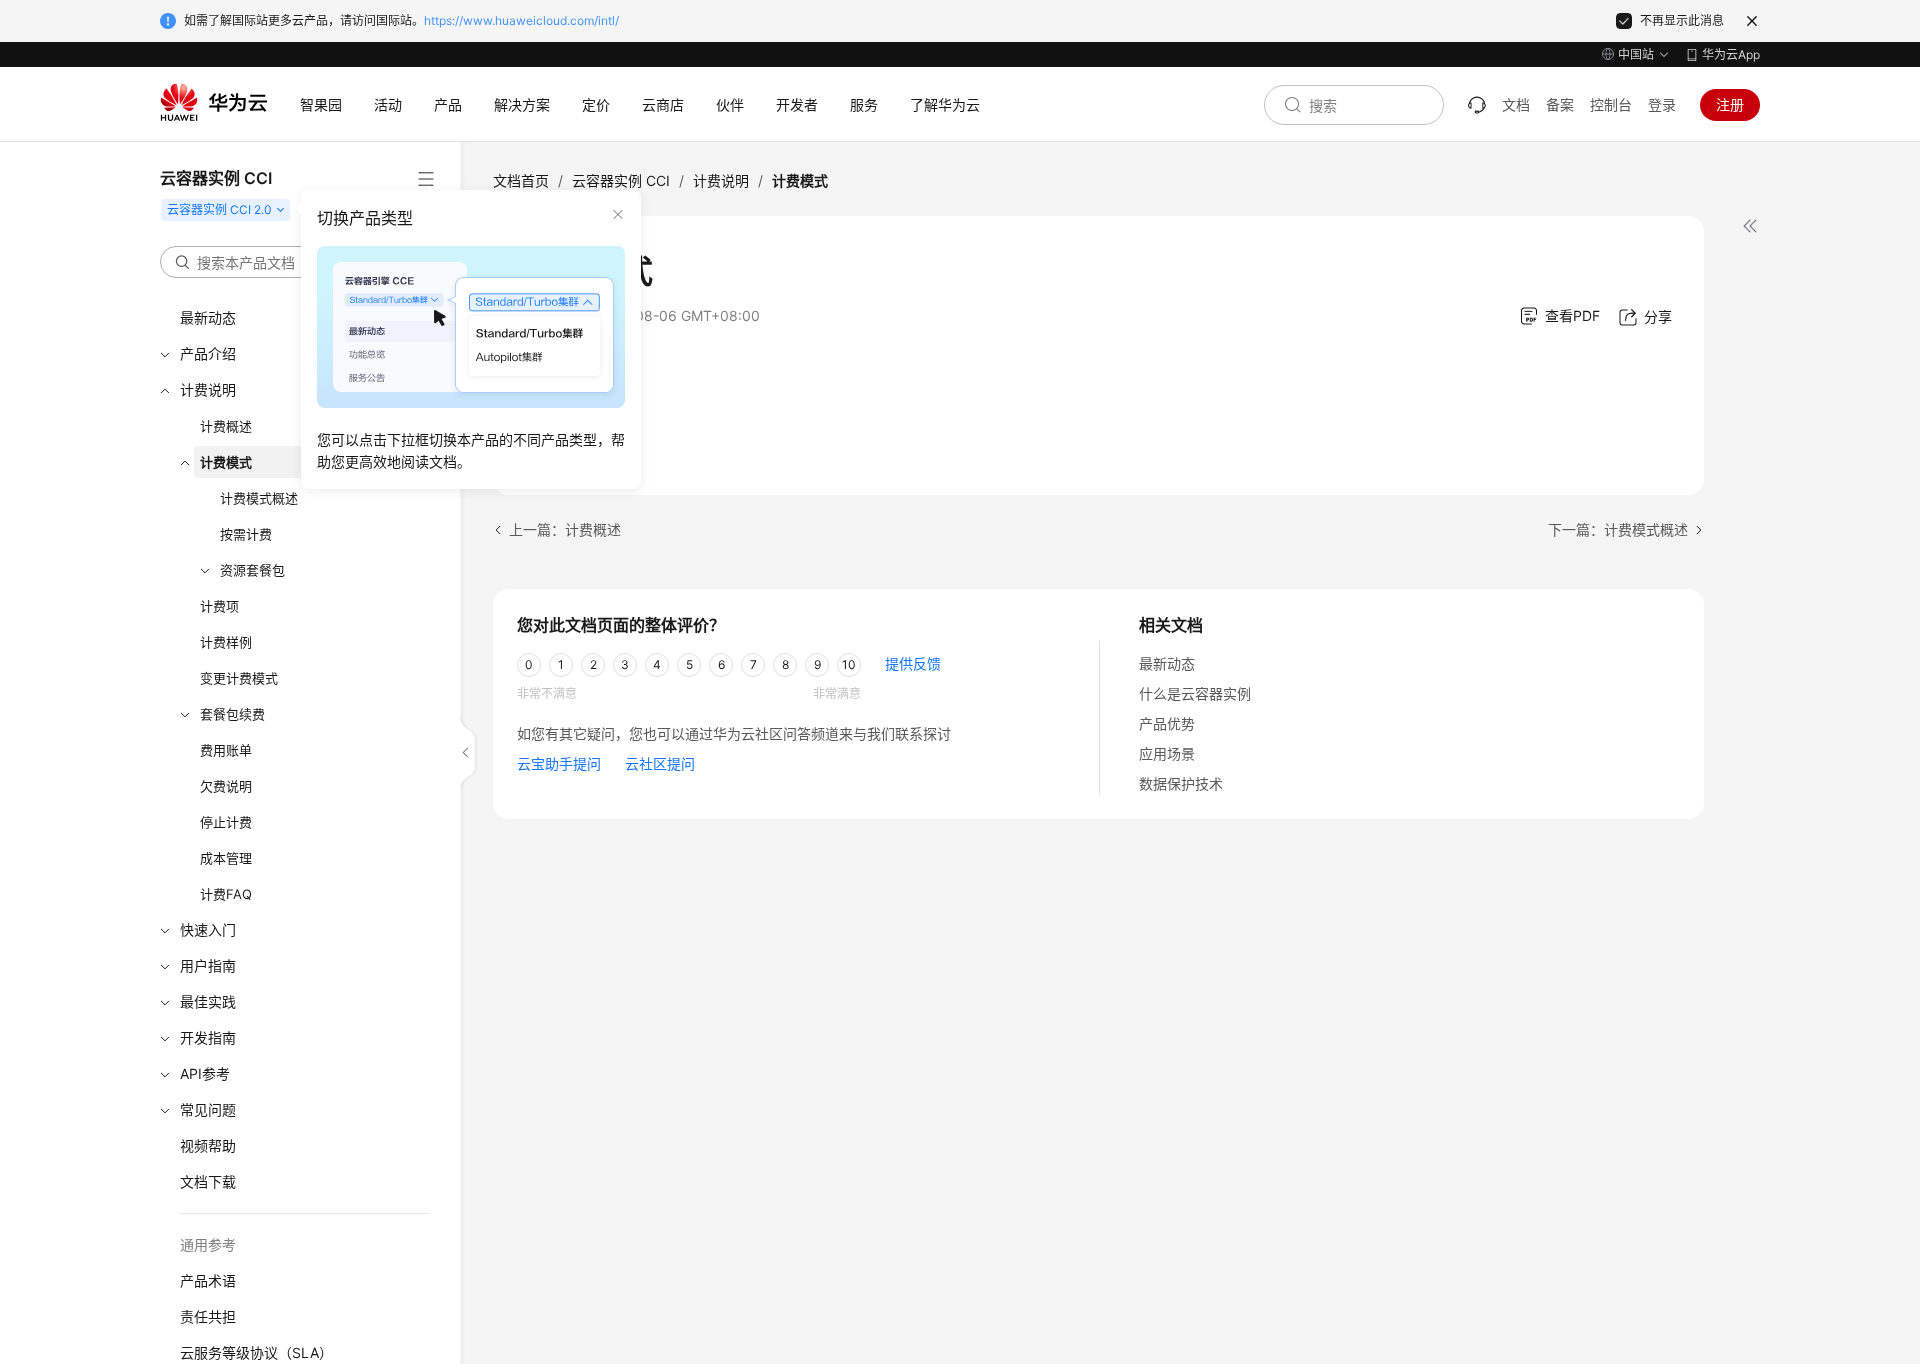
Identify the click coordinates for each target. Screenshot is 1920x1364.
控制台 (1611, 104)
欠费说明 (226, 786)
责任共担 (208, 1316)
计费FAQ (226, 894)
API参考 (205, 1073)
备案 (1560, 104)
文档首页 (521, 180)
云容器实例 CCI (621, 180)
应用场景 (1167, 753)
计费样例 (226, 642)
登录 (1662, 104)
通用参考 (208, 1244)
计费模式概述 (259, 498)
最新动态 (1167, 663)
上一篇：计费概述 (565, 529)
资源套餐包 (252, 570)
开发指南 (208, 1037)
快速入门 (208, 929)
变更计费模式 (239, 678)
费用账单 (226, 750)
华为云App (1731, 54)
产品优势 (1167, 723)
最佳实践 (208, 1001)
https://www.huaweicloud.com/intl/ (521, 20)
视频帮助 (208, 1145)
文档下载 (208, 1181)
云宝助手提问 (559, 763)
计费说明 (721, 180)
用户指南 (208, 965)
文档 (1516, 104)
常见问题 (208, 1109)
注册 (1730, 104)
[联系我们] (1477, 105)
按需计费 (246, 534)
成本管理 (226, 858)
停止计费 (226, 822)
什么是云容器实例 (1195, 693)
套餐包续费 (232, 714)
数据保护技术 (1181, 783)
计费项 (219, 606)
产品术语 (208, 1280)
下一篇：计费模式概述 (1618, 529)
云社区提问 (660, 763)
